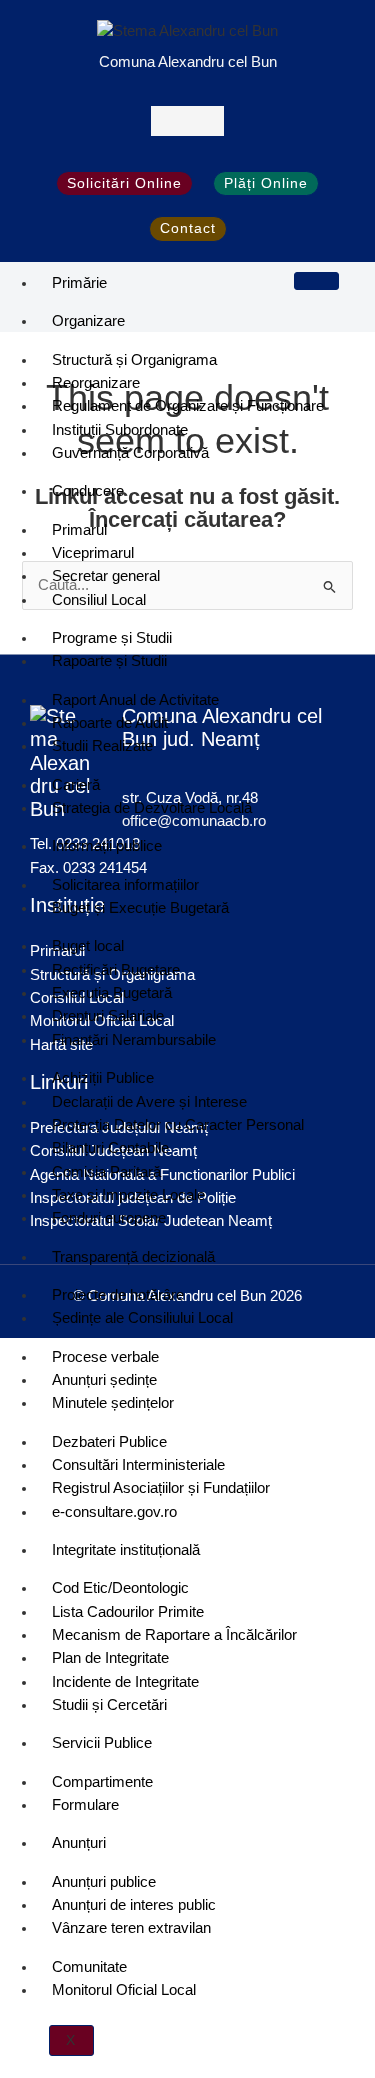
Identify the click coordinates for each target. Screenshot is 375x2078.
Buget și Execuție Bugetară (140, 908)
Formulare (85, 1805)
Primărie (79, 283)
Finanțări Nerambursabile (134, 1040)
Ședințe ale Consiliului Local (142, 1318)
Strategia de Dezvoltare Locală (152, 808)
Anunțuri (79, 1843)
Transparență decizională (133, 1257)
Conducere (88, 491)
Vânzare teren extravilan (131, 1928)
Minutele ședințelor (113, 1403)
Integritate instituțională (126, 1550)
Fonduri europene (109, 1218)
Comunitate (89, 1967)
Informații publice (107, 846)
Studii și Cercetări (109, 1705)
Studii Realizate (102, 746)
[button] (187, 120)
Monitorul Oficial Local (124, 1990)
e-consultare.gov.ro (114, 1512)
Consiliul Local (99, 600)
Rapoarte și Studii (109, 661)
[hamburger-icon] (316, 281)
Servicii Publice (102, 1743)
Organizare (88, 321)
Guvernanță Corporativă (130, 453)
